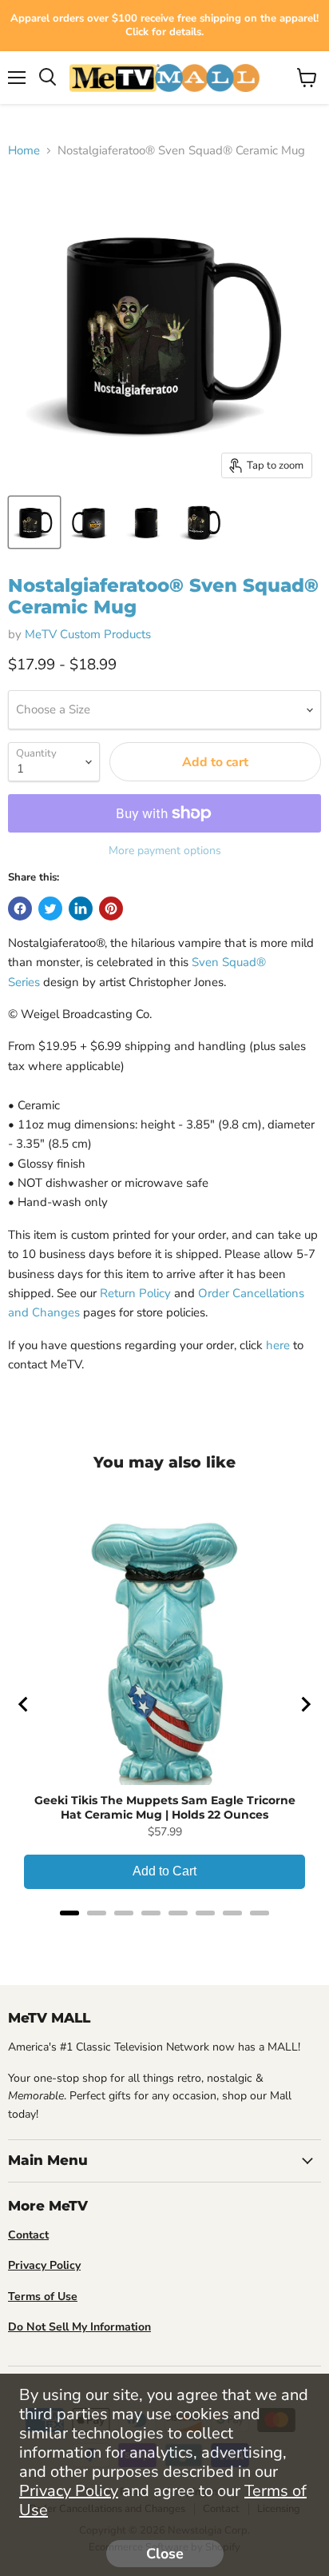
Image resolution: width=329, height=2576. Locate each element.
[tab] (69, 1913)
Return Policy (135, 1293)
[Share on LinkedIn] (81, 909)
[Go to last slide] (24, 1704)
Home (24, 151)
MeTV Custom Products (88, 634)
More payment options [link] (165, 851)
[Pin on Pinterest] (111, 909)
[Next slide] (305, 1704)
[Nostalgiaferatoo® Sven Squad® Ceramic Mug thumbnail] (34, 522)
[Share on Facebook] (20, 909)
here (278, 1345)
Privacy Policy (69, 2491)
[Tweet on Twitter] (50, 909)
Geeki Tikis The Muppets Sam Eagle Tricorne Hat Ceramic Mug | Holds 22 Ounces (165, 1807)
